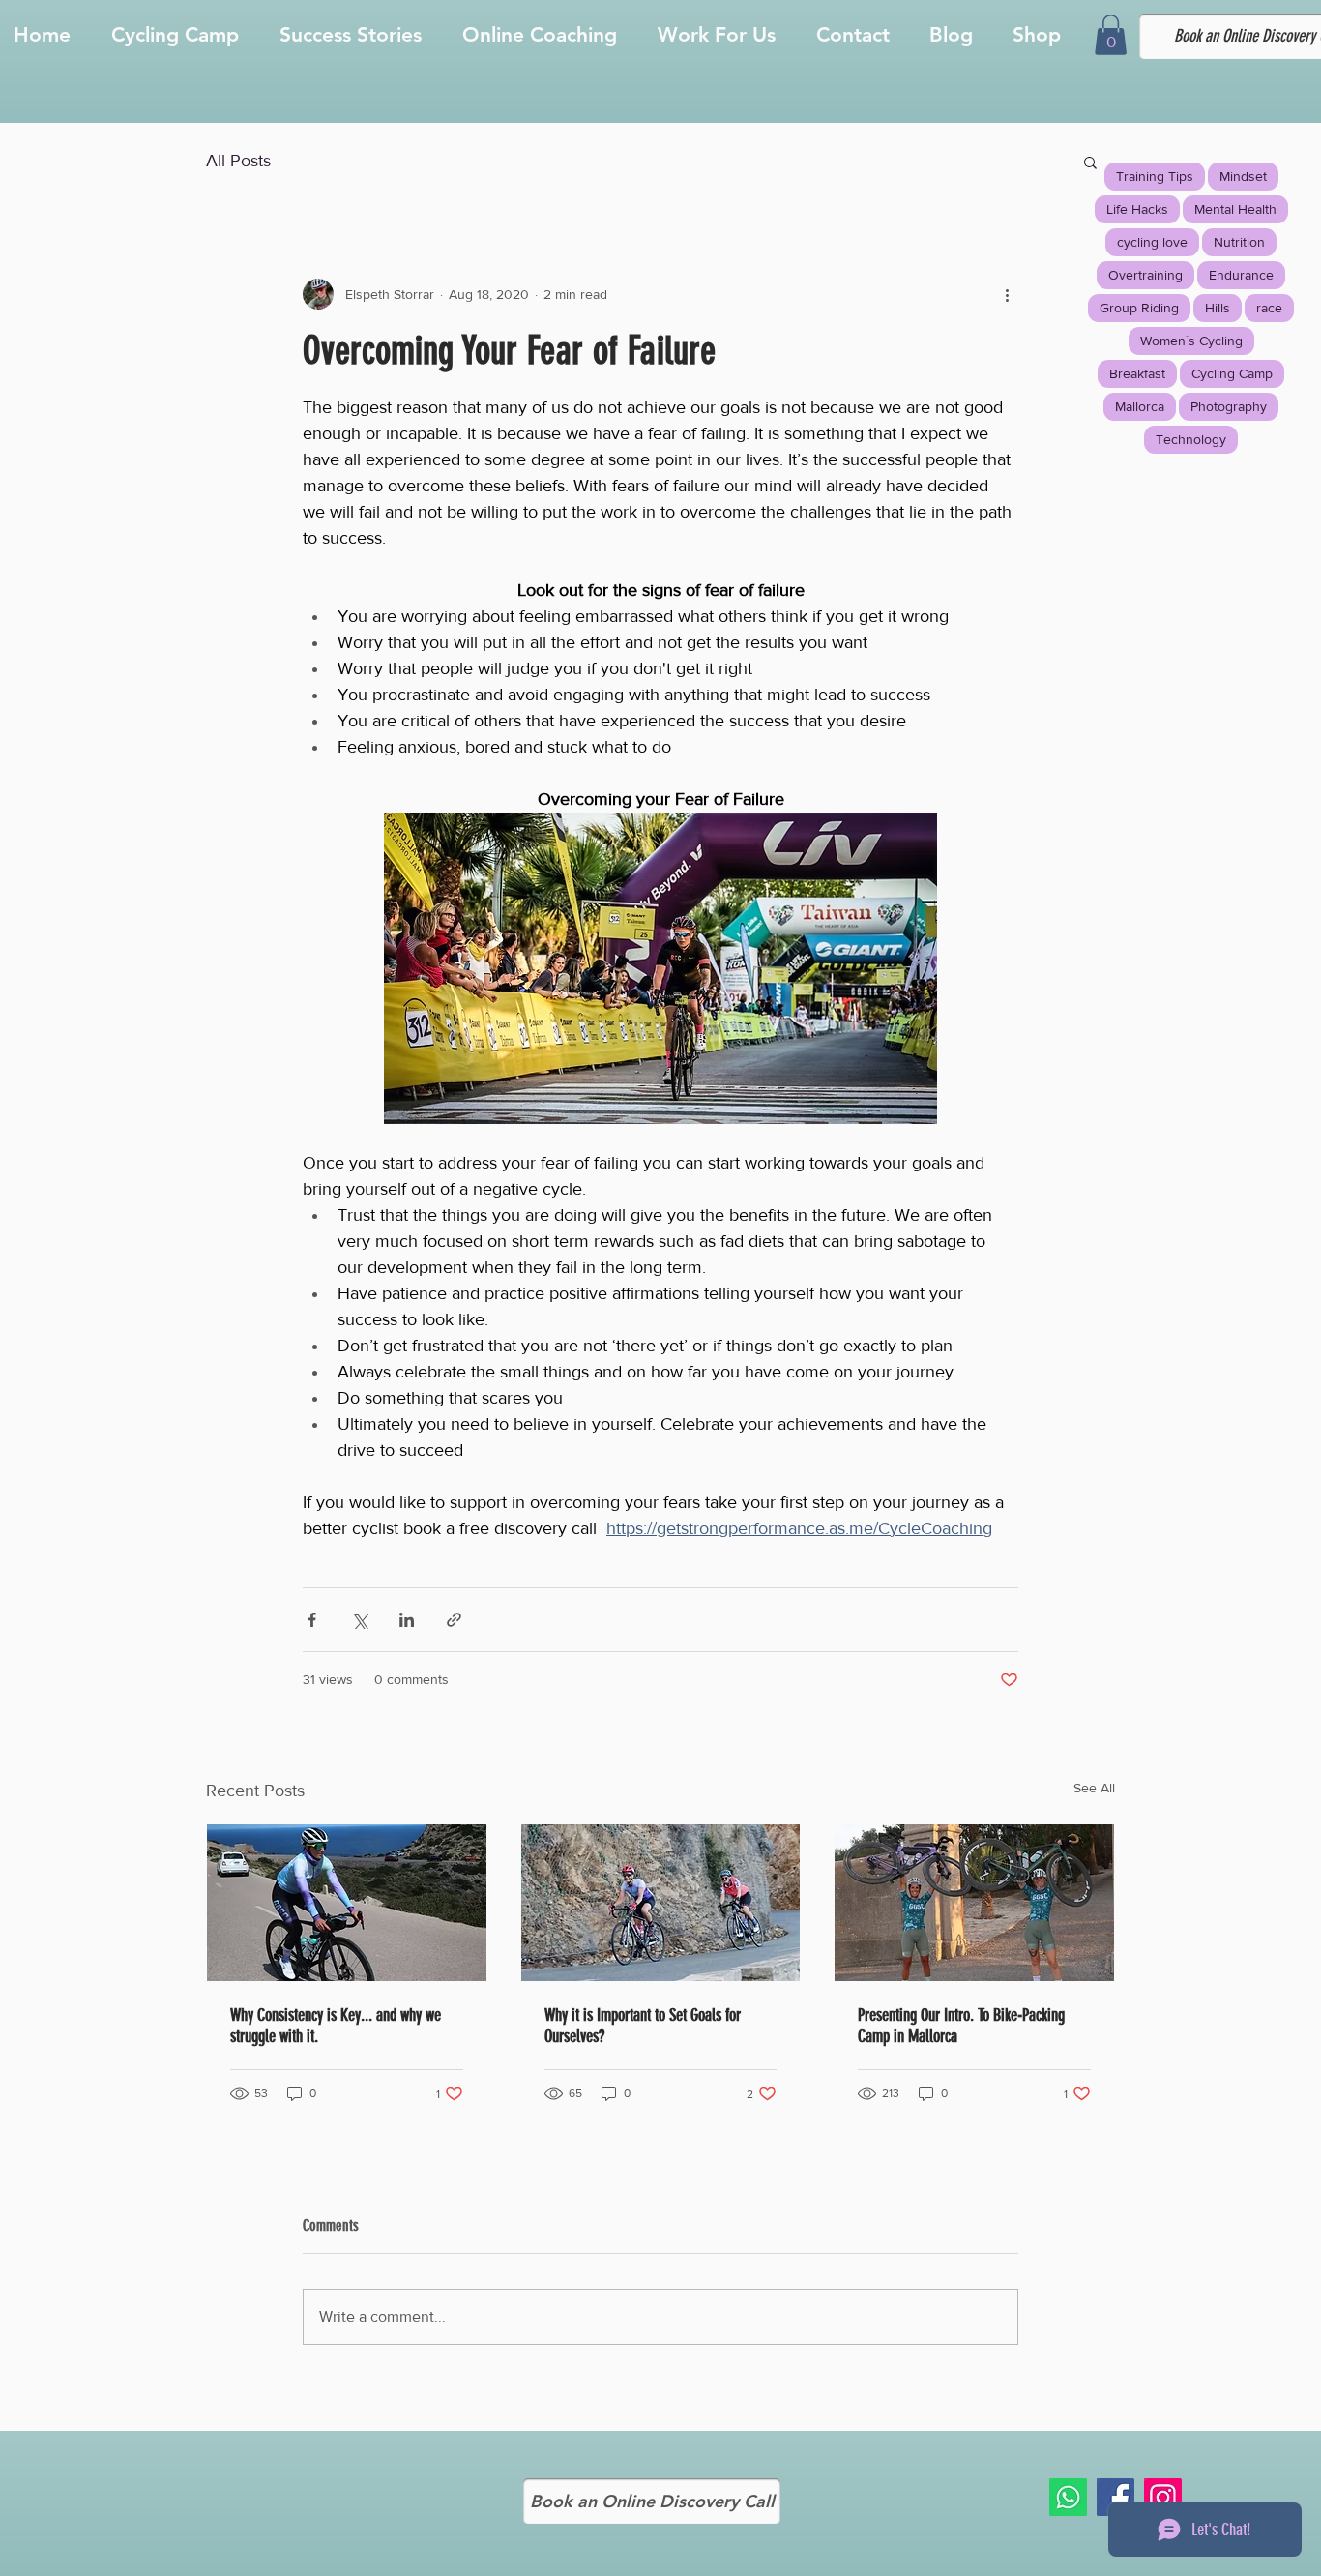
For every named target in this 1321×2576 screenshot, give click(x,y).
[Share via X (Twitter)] (359, 1620)
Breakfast (1137, 373)
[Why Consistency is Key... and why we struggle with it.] (347, 1903)
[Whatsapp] (1068, 2497)
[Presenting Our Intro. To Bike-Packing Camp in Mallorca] (974, 1903)
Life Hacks (1137, 209)
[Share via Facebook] (312, 1620)
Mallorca (1140, 406)
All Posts (238, 161)
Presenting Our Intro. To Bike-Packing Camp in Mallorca (961, 2026)
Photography (1229, 406)
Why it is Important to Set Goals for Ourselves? (643, 2026)
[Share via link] (454, 1620)
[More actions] (1007, 294)
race (1269, 308)
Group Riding (1139, 308)
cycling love (1152, 242)
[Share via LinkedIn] (407, 1620)
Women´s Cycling (1191, 341)
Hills (1218, 308)
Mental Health (1235, 209)
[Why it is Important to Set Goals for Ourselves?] (661, 1903)
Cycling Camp (1232, 373)
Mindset (1243, 176)
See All (1094, 1788)
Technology (1191, 439)
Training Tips (1155, 176)
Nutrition (1239, 242)
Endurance (1241, 275)
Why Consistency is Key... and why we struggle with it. (336, 2026)
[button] (1111, 35)
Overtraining (1145, 275)
